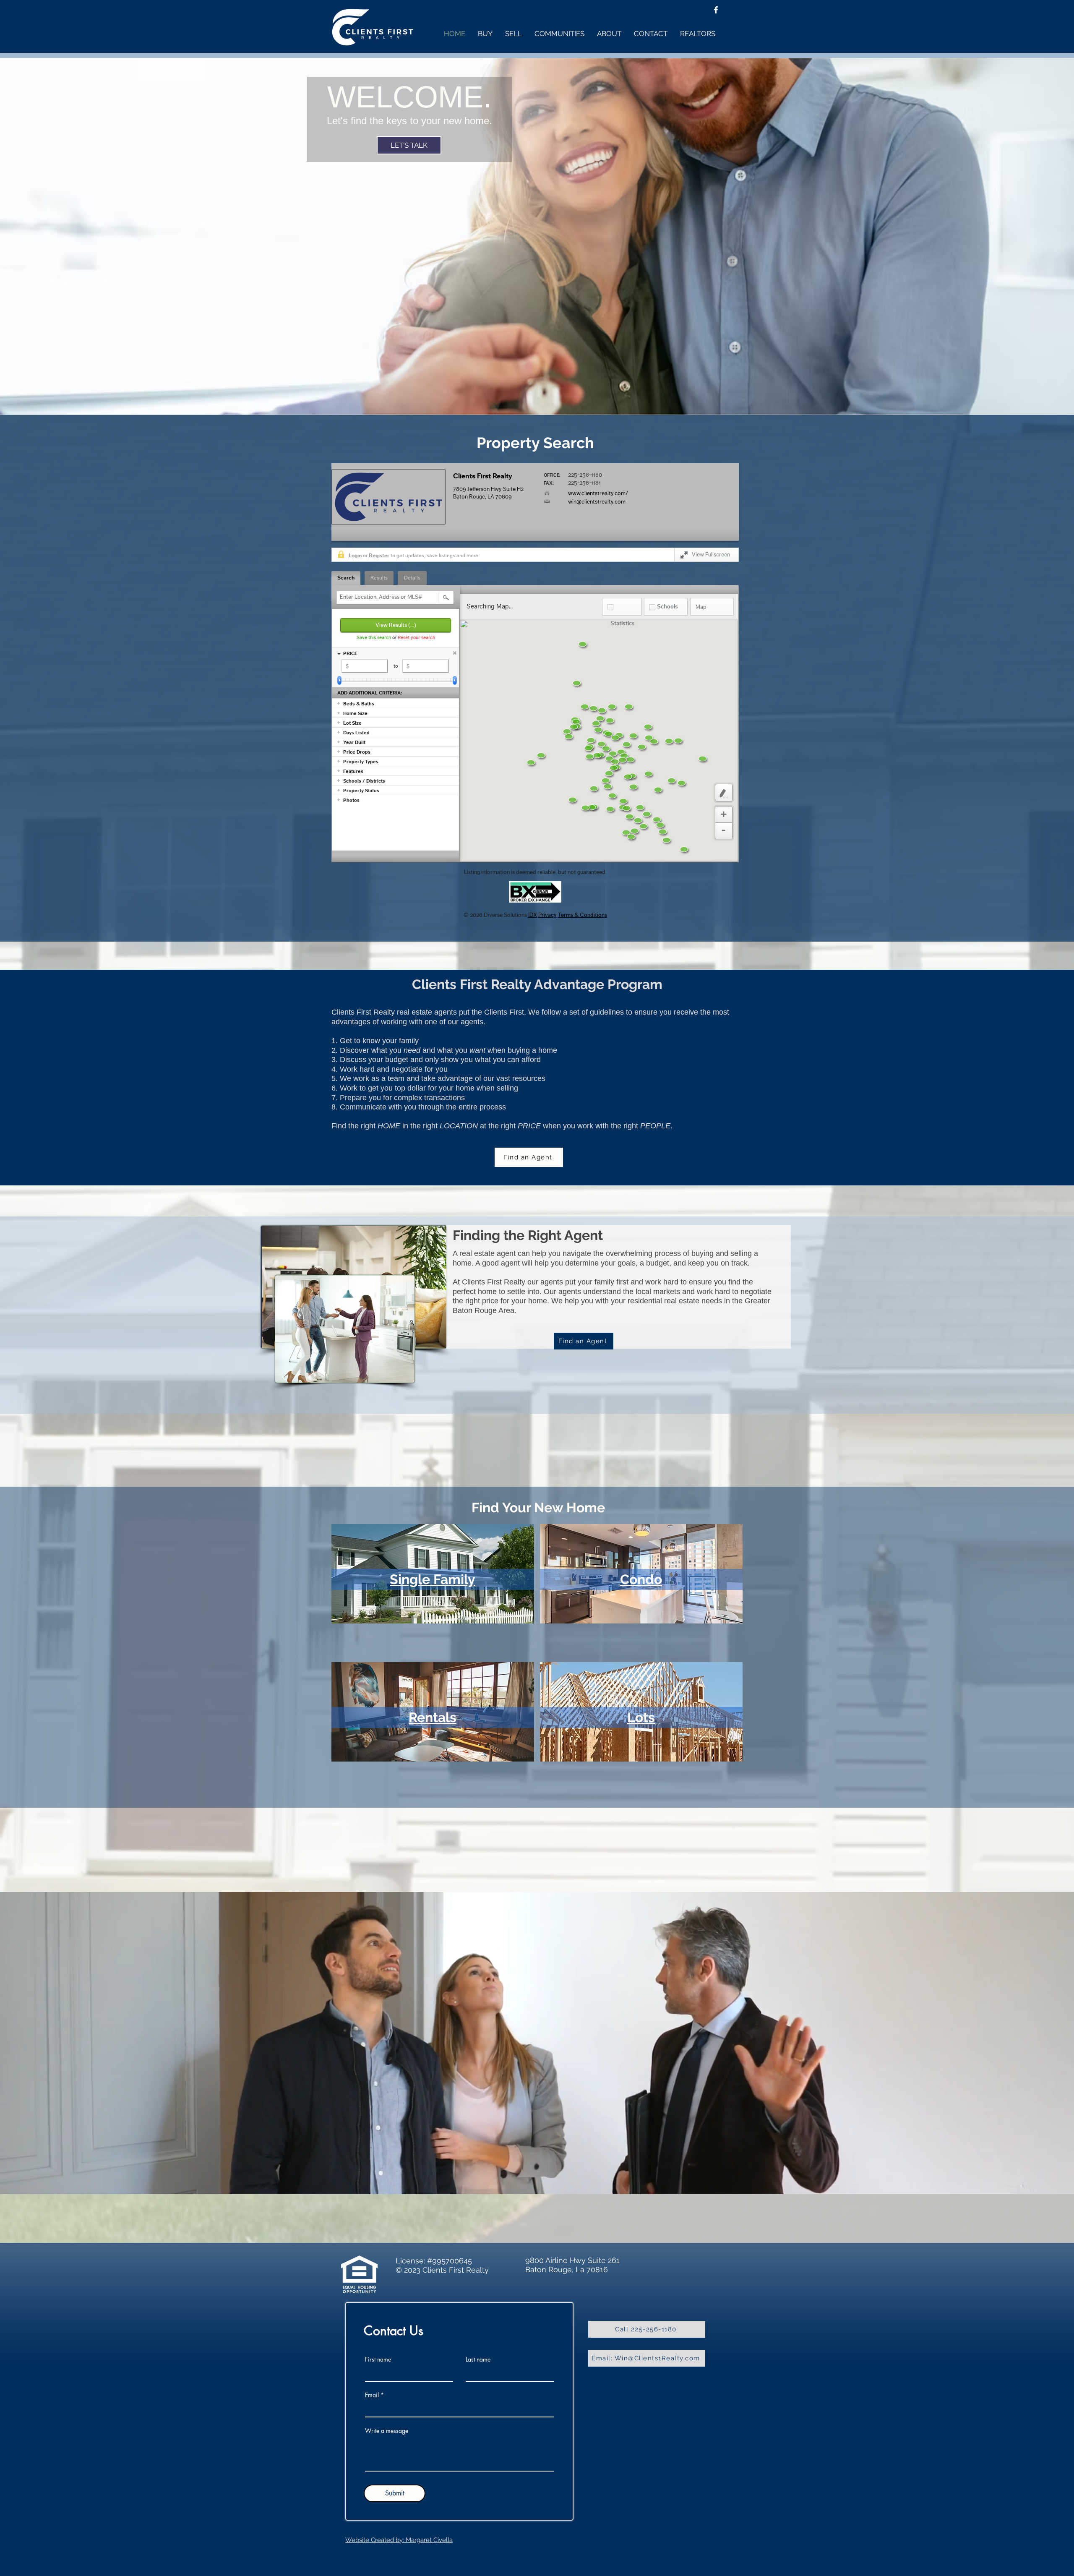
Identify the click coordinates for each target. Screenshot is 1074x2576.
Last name (478, 2359)
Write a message (387, 2431)
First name (378, 2359)
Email (372, 2395)
